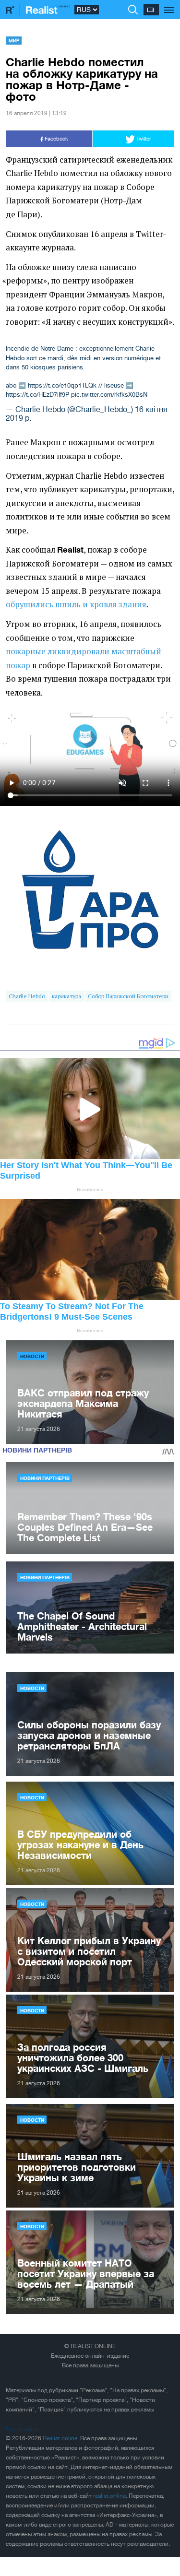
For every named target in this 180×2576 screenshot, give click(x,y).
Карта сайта (22, 2429)
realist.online (109, 2496)
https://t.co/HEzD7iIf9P (37, 395)
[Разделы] (169, 5)
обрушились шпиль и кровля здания (76, 604)
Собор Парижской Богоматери (128, 996)
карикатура (66, 996)
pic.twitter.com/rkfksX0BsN (109, 395)
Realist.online (60, 2438)
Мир (14, 40)
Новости (32, 1356)
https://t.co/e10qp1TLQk (62, 385)
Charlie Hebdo (27, 996)
